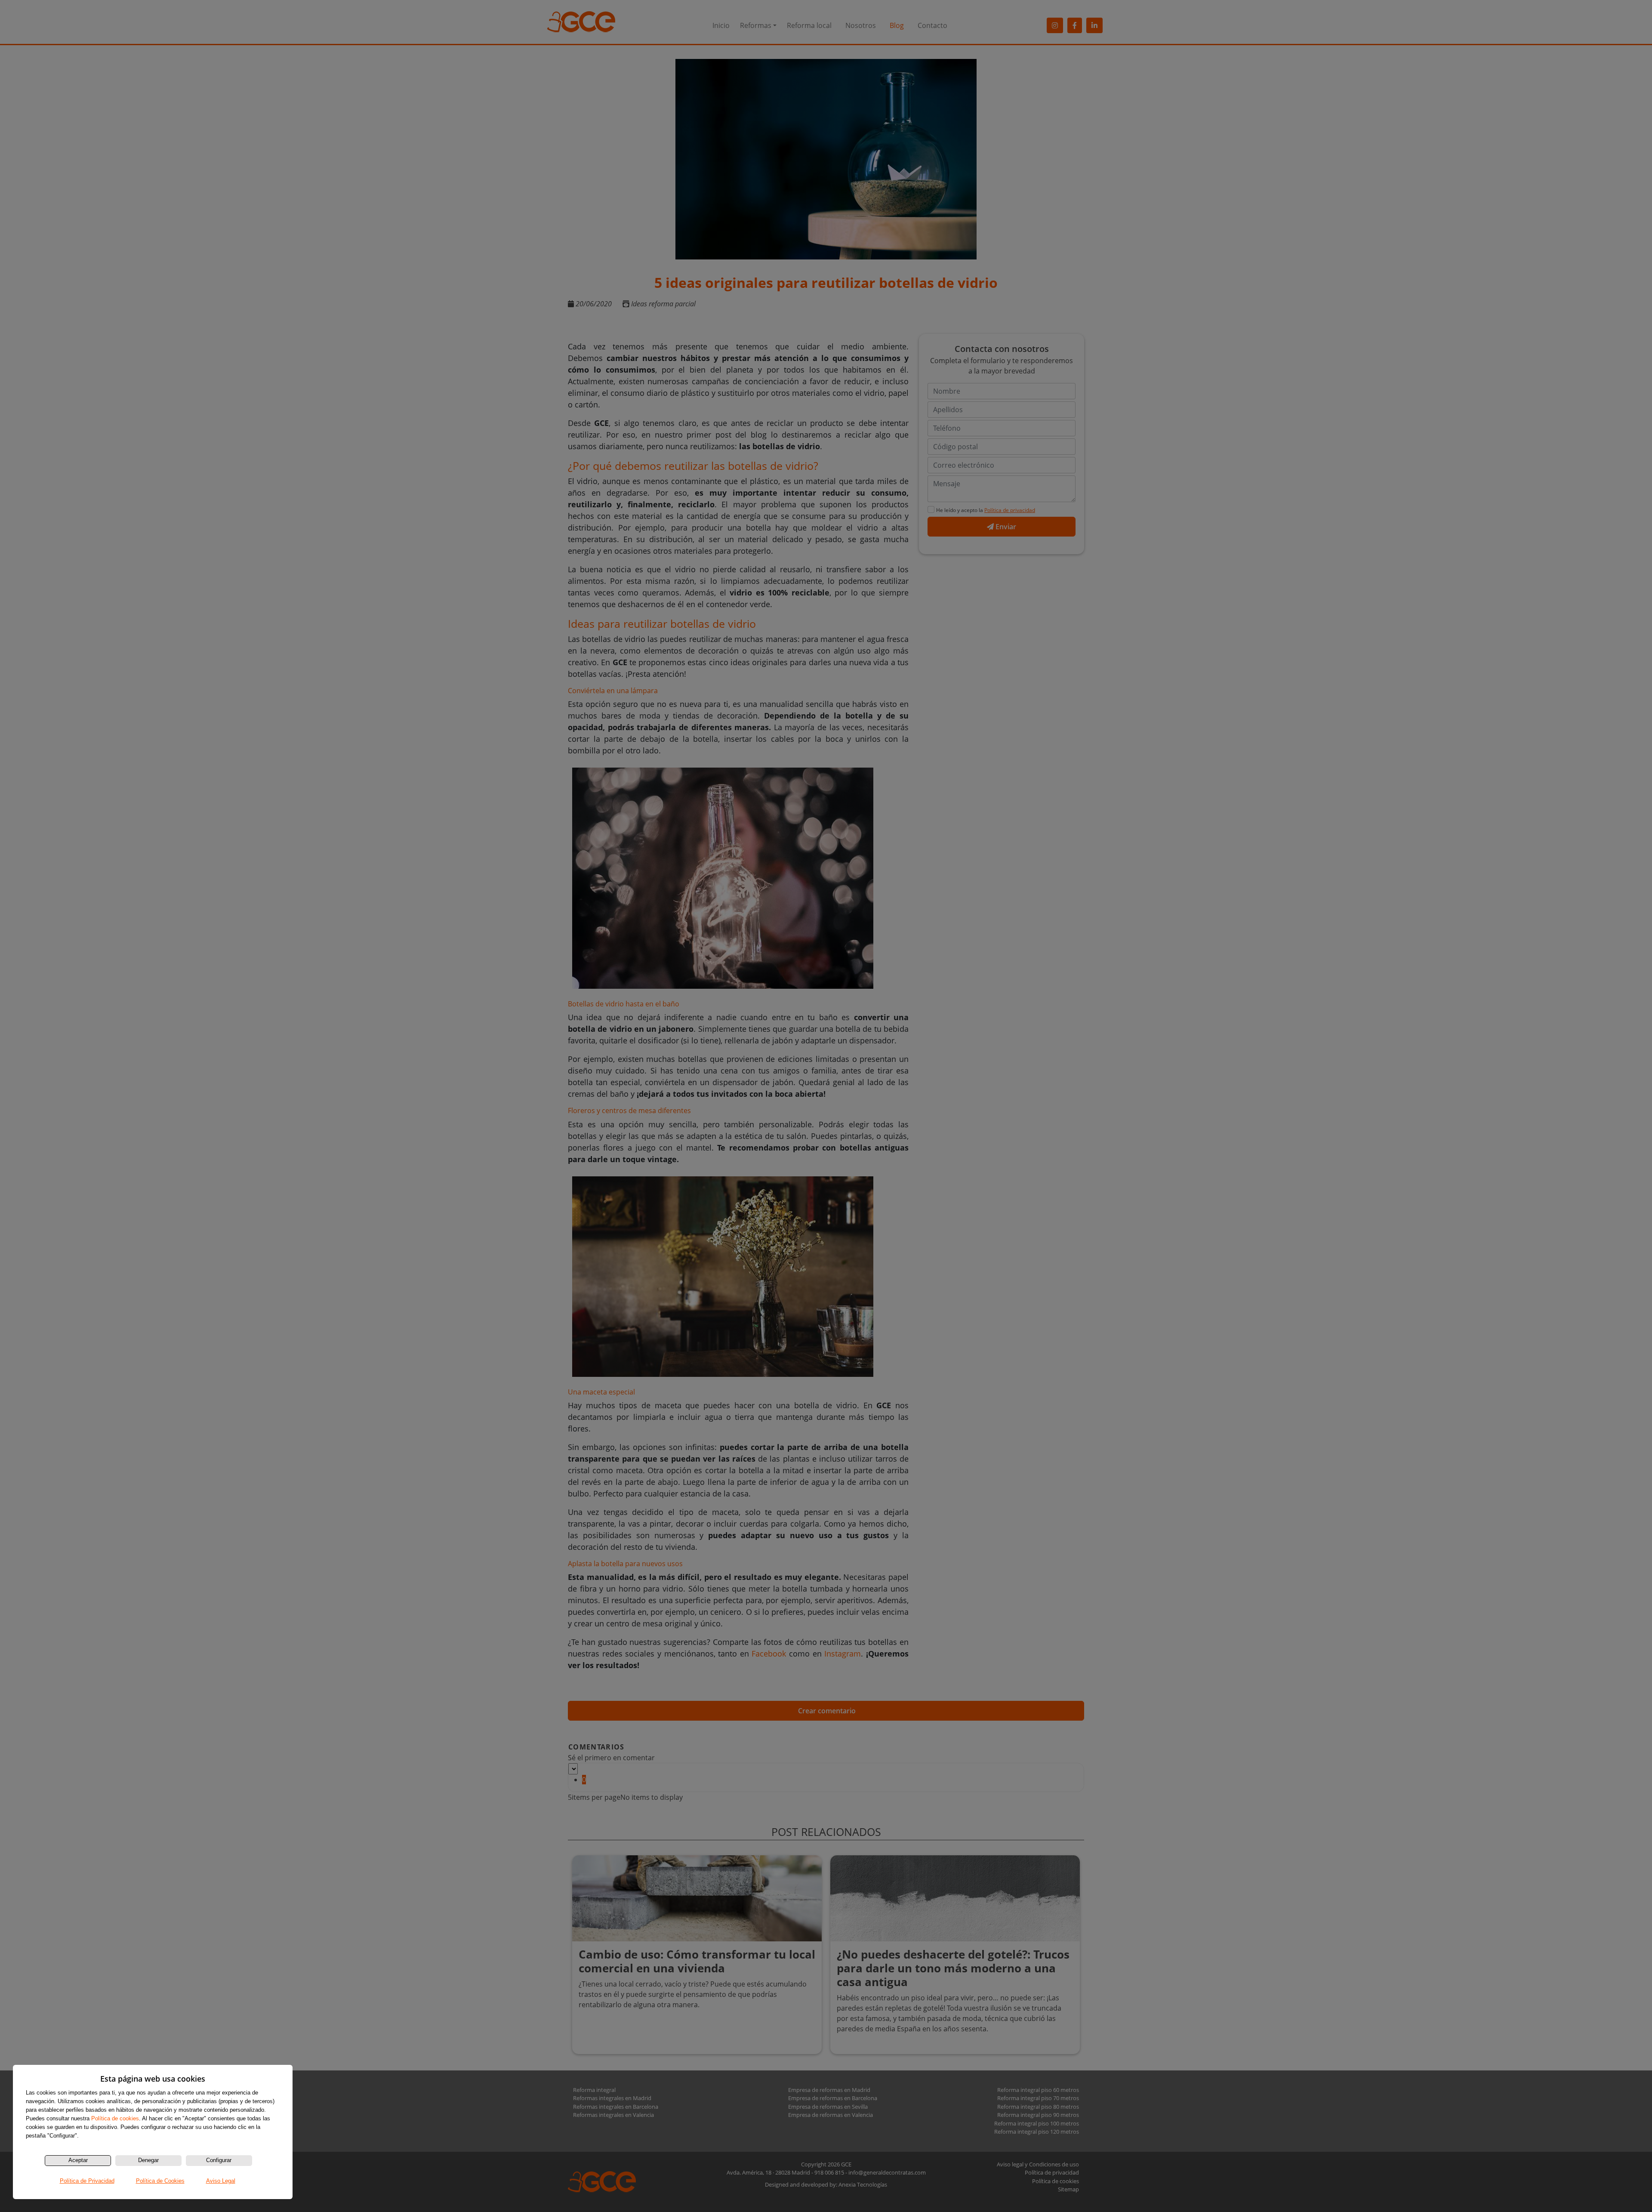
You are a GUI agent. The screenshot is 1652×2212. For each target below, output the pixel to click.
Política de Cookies (160, 2181)
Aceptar (78, 2160)
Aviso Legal (221, 2181)
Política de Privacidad (87, 2181)
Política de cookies (115, 2118)
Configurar (219, 2160)
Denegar (148, 2160)
